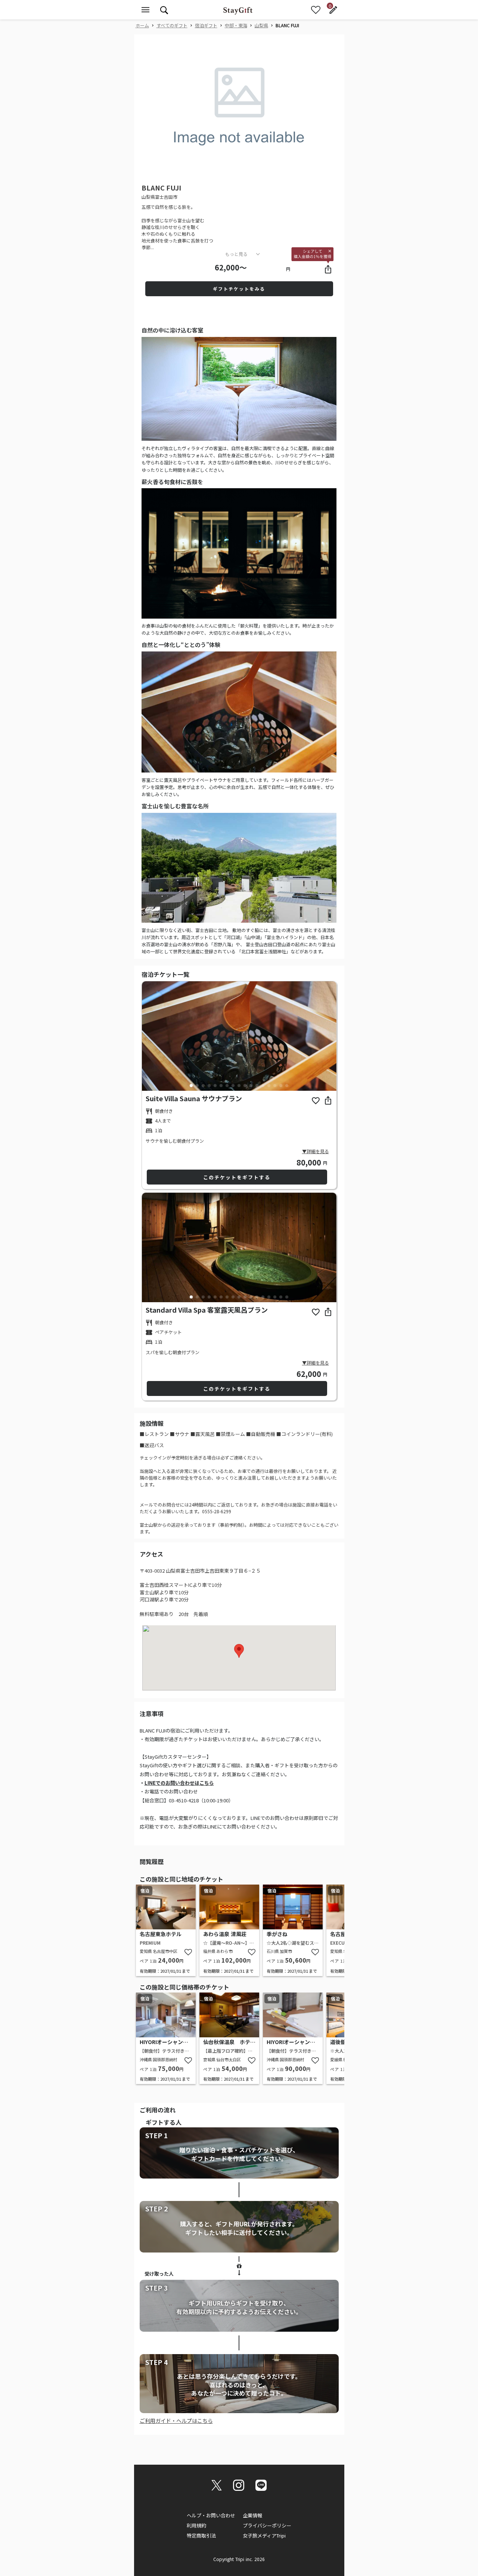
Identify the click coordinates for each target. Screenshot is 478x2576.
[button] (182, 169)
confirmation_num (149, 1121)
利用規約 (196, 2525)
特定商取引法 (201, 2535)
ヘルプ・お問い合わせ (211, 2515)
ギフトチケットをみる (239, 289)
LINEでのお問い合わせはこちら (179, 1783)
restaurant (149, 1111)
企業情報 (252, 2515)
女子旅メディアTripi (264, 2535)
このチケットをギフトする (237, 1177)
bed (149, 1131)
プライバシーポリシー (267, 2525)
